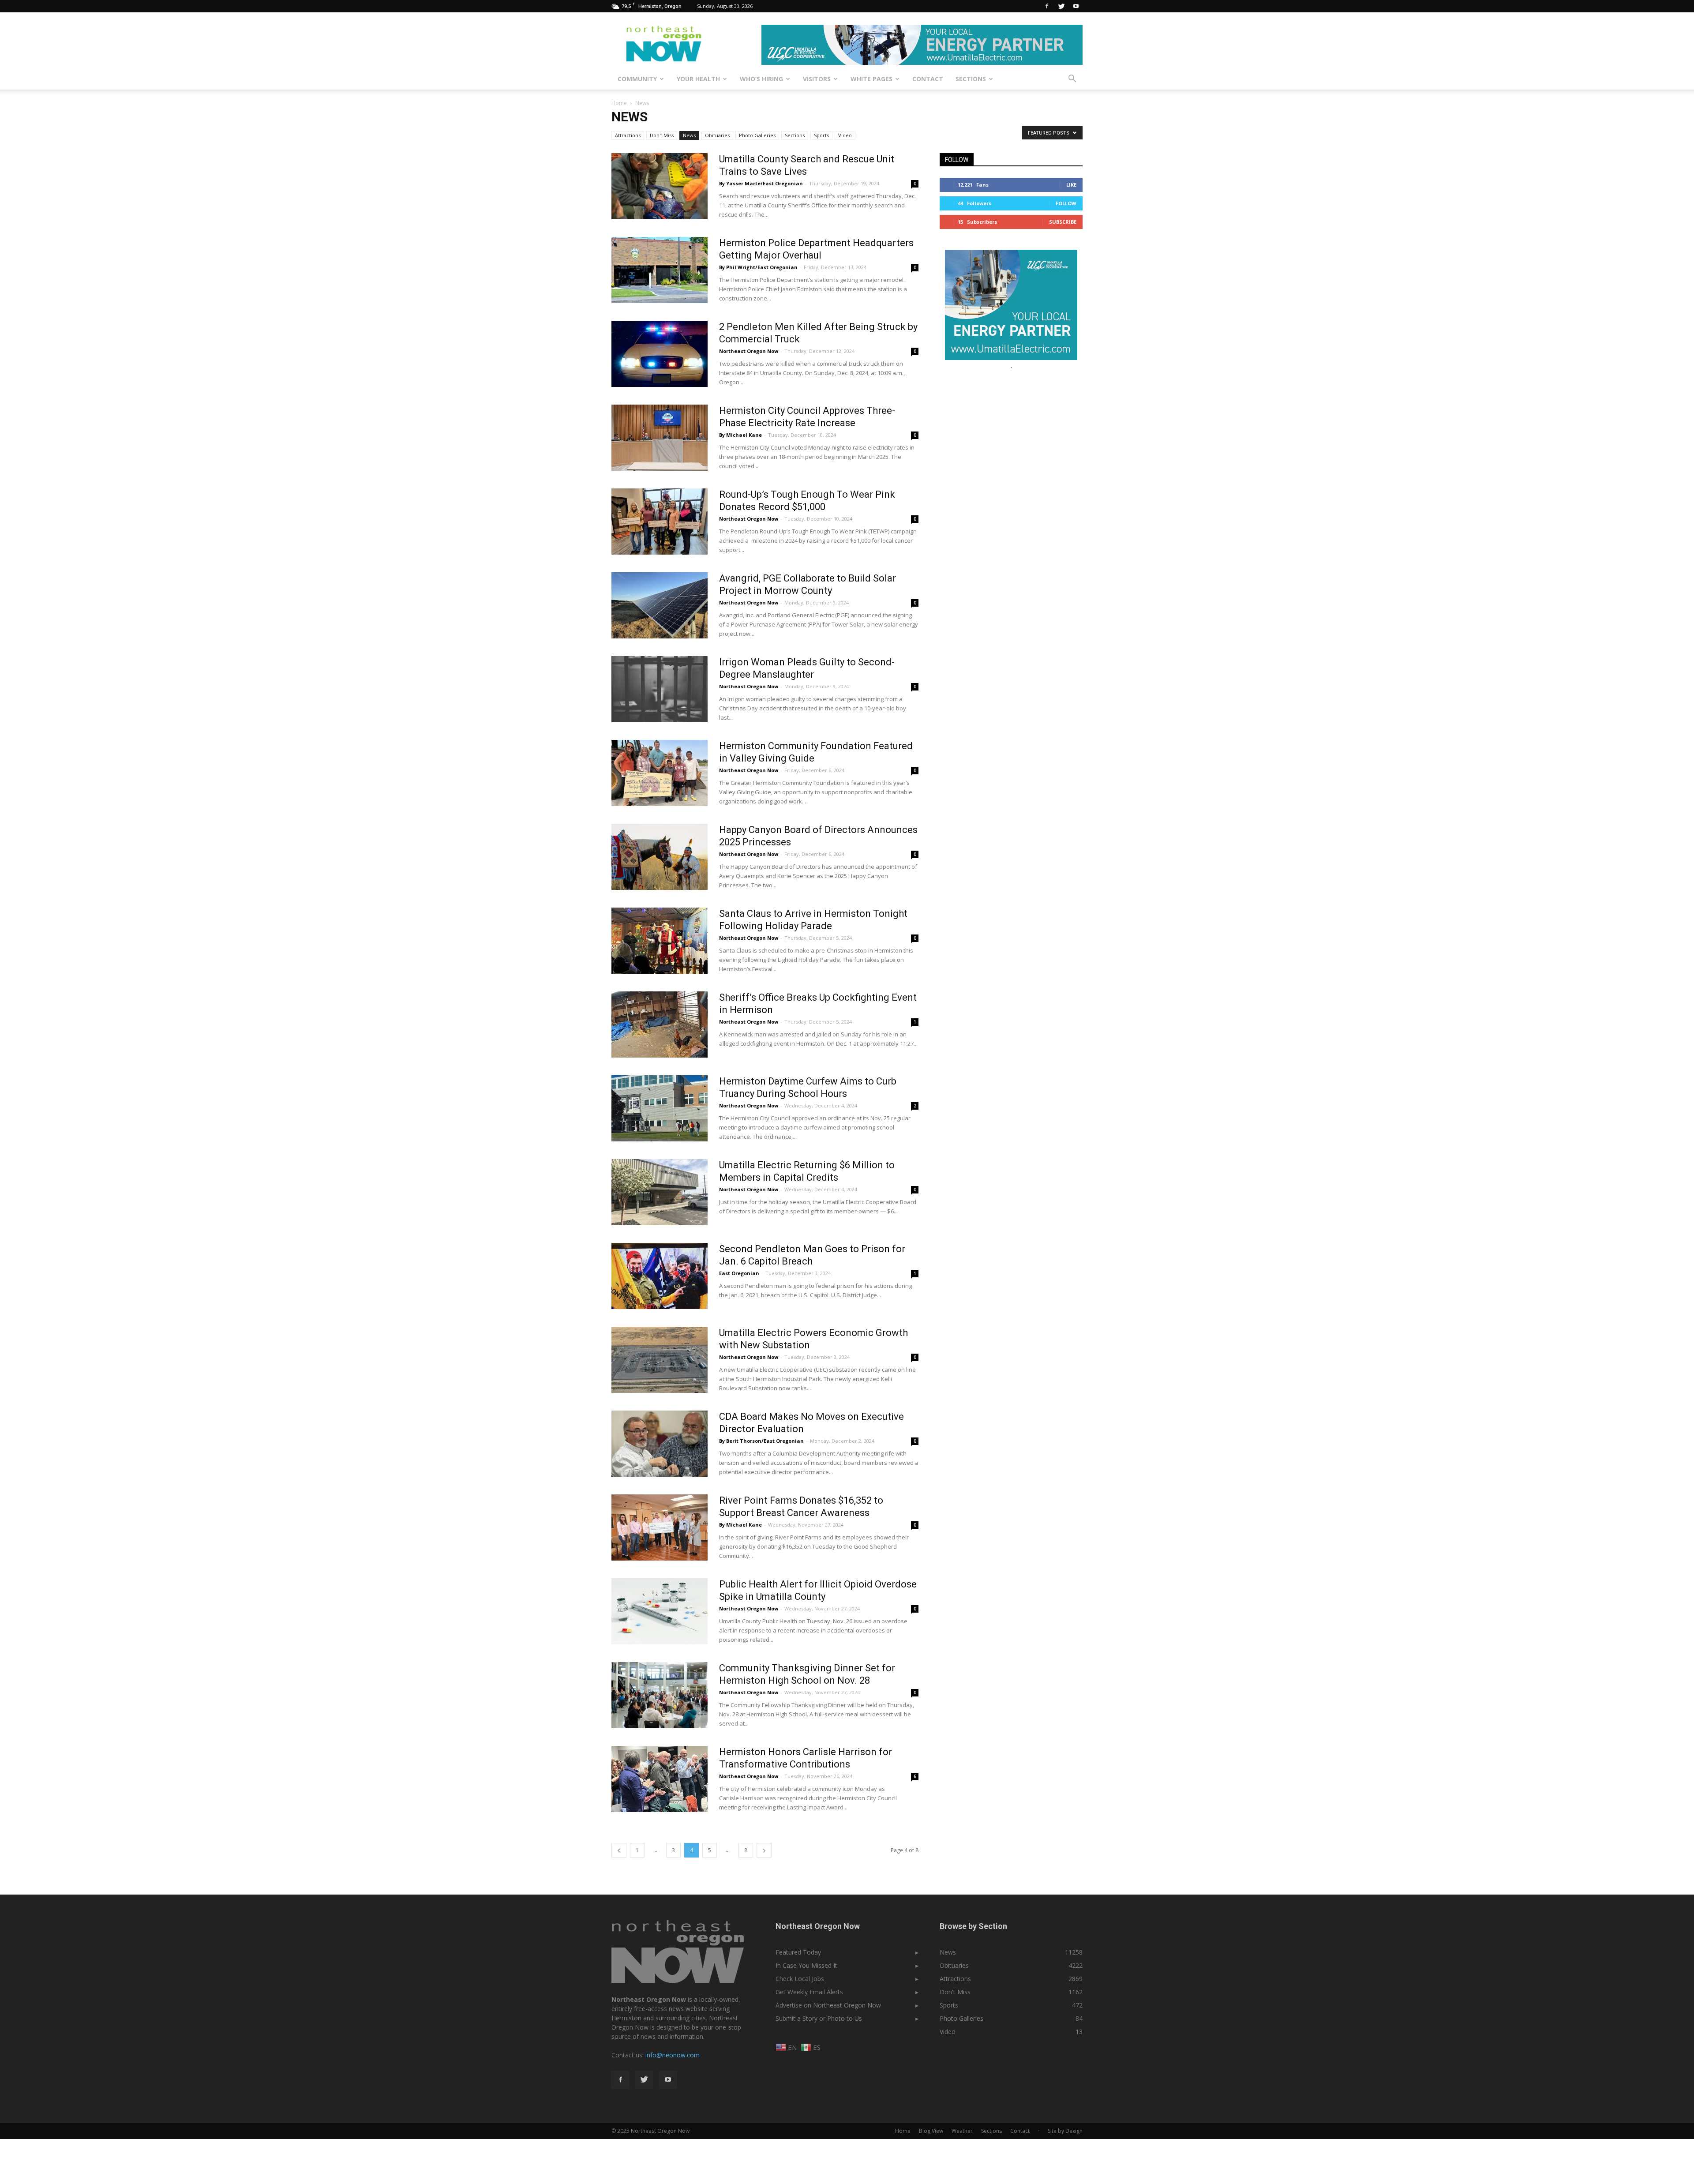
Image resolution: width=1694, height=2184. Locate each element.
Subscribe (1063, 222)
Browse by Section (973, 1926)
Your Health (698, 79)
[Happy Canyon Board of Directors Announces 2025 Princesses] (660, 857)
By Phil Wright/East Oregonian (758, 267)
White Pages (871, 79)
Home (619, 103)
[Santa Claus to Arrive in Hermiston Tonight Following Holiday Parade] (660, 941)
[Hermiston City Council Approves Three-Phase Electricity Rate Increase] (660, 438)
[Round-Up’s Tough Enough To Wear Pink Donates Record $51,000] (660, 522)
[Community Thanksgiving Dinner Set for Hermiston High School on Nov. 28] (660, 1695)
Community (637, 79)
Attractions (628, 135)
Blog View (931, 2131)
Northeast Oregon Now (749, 351)
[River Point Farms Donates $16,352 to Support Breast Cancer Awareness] (660, 1527)
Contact (928, 79)
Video (845, 135)
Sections (971, 79)
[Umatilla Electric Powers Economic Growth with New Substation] (660, 1360)
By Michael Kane (740, 435)
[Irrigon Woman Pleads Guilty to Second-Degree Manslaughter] (660, 689)
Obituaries (717, 135)
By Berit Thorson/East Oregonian (761, 1441)
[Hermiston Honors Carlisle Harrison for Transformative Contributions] (660, 1779)
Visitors (817, 79)
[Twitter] (1061, 6)
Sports (821, 135)
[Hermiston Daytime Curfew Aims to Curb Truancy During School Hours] (660, 1108)
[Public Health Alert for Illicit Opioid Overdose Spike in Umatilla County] (660, 1611)
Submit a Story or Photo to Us (819, 2018)
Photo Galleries (757, 135)
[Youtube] (1076, 6)
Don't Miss (662, 135)
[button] (1072, 79)
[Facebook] (1047, 6)
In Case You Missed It (806, 1965)
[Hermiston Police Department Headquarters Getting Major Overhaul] (660, 270)
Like (1071, 185)
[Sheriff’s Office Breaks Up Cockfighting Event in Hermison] (660, 1024)
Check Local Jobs (800, 1979)
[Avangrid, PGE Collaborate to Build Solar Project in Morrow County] (660, 605)
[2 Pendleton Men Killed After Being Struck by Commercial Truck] (660, 354)
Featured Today (798, 1952)
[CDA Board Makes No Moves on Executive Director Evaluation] (660, 1444)
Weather (962, 2131)
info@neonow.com (673, 2055)
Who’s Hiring (761, 79)
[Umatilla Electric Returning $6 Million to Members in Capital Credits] (660, 1192)
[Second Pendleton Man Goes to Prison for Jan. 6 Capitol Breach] (660, 1276)
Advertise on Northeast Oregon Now (828, 2005)
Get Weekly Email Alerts (809, 1992)
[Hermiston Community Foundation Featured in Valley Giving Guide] (660, 773)
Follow (1066, 203)
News (689, 135)
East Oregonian (739, 1273)
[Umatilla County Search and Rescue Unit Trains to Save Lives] (660, 186)
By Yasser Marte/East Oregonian (761, 183)
